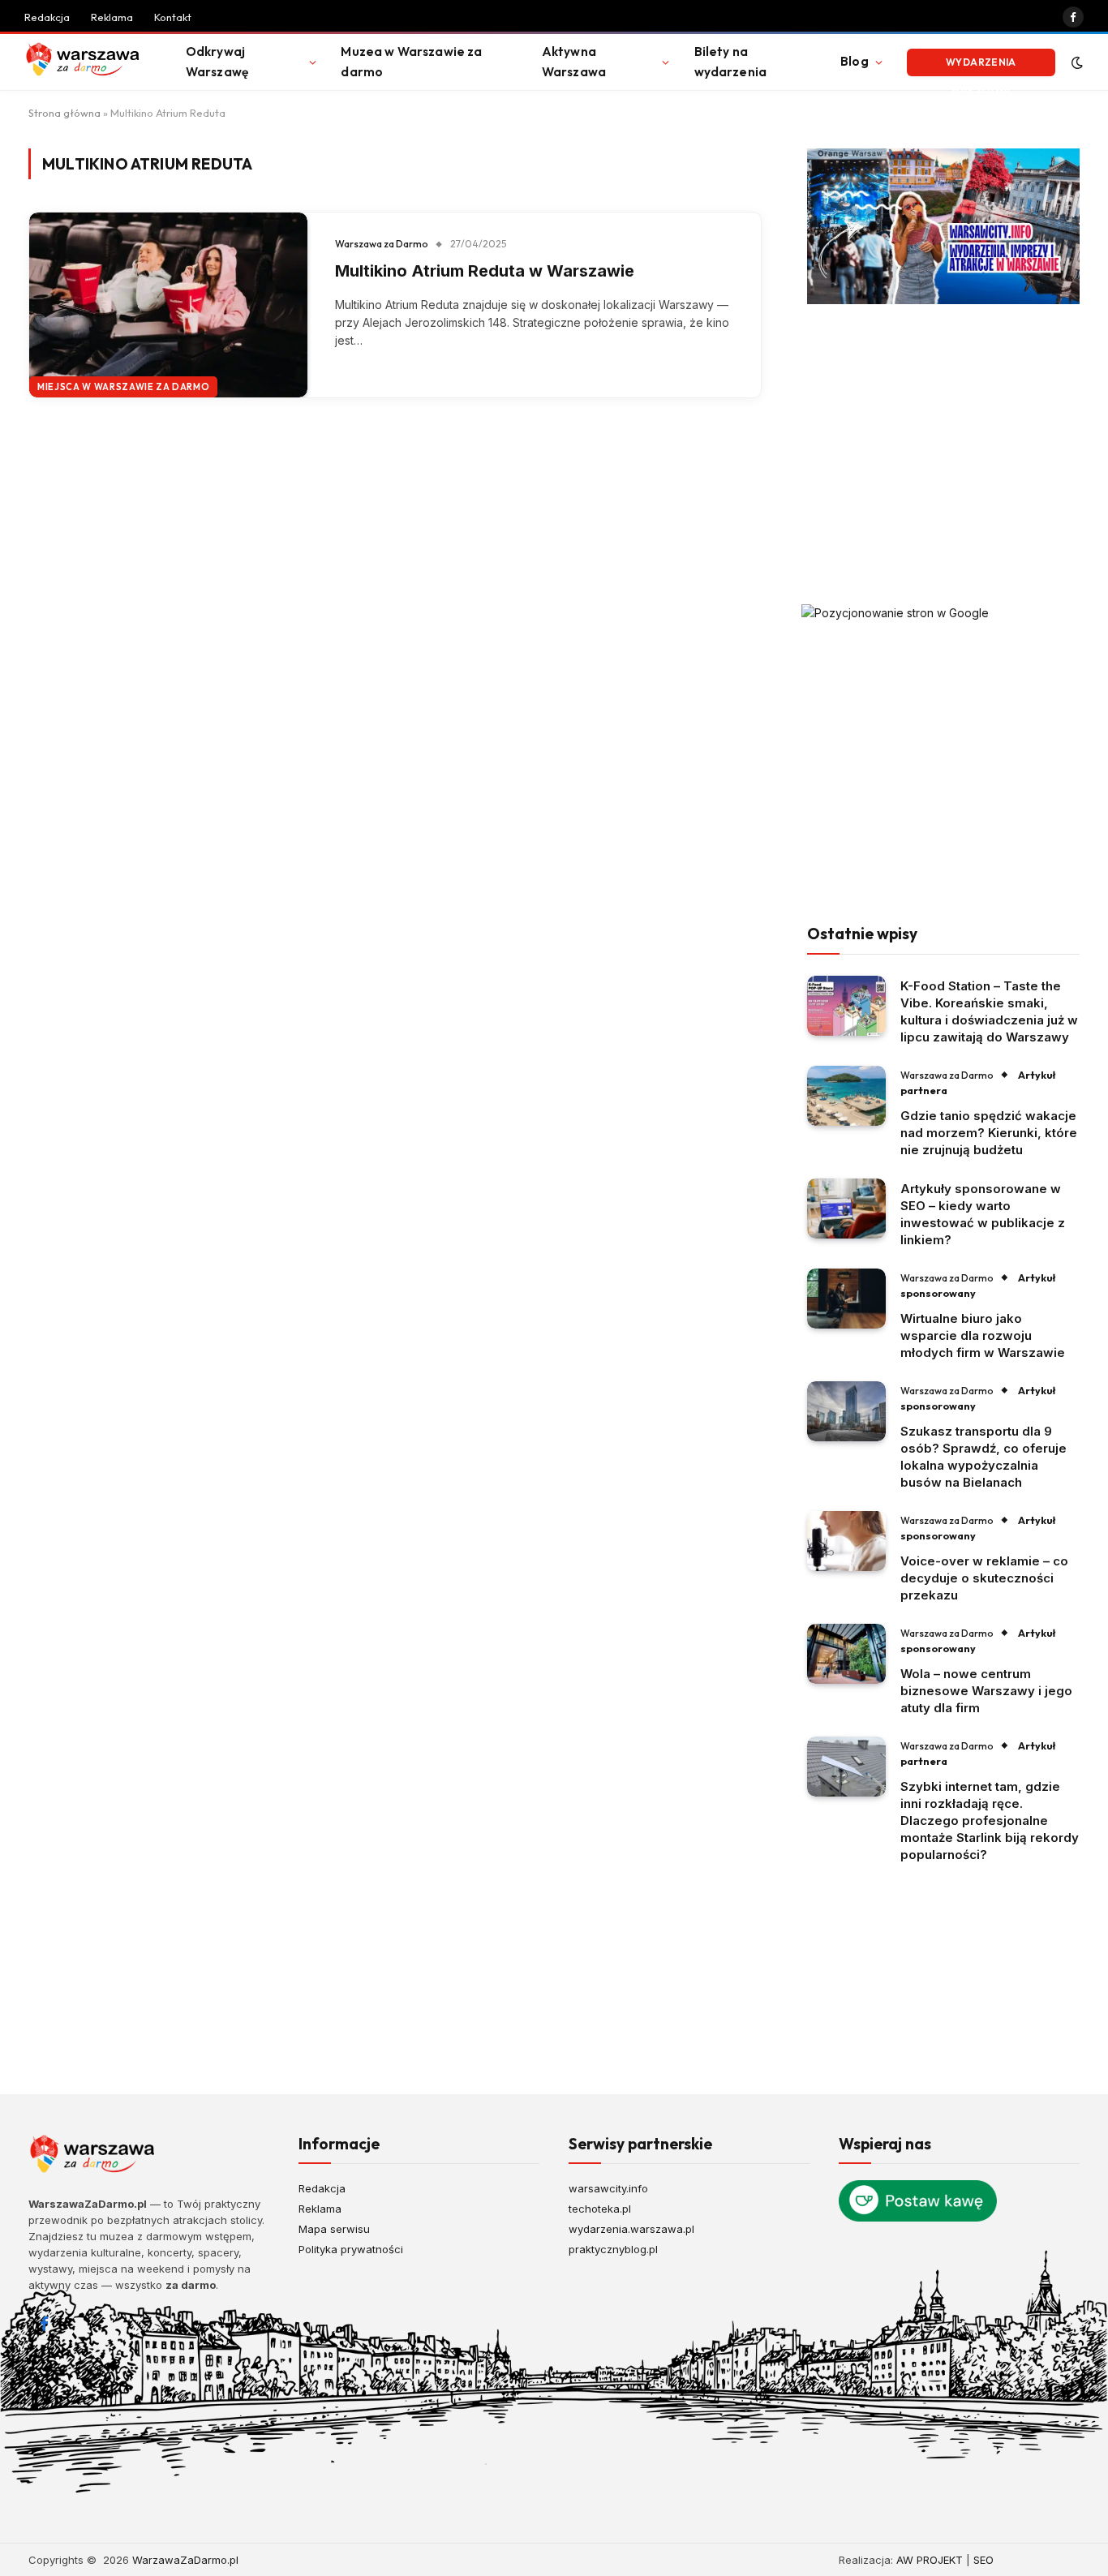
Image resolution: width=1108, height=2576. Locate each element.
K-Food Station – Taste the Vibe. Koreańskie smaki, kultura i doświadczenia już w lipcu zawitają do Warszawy (989, 1011)
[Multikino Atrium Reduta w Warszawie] (168, 305)
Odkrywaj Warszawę (217, 62)
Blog (855, 61)
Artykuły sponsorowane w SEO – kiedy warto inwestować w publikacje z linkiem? (983, 1214)
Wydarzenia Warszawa (981, 66)
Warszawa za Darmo (382, 244)
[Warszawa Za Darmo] (85, 62)
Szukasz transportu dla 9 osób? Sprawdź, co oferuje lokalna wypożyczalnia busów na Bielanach (983, 1457)
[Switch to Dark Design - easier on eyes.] (1076, 62)
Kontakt (173, 17)
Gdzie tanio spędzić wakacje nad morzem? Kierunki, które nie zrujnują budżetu (989, 1133)
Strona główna (64, 113)
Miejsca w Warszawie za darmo (123, 387)
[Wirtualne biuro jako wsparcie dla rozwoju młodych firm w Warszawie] (846, 1299)
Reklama (112, 17)
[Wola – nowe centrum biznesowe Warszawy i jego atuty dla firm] (846, 1654)
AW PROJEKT (930, 2560)
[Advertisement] (943, 454)
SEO (983, 2560)
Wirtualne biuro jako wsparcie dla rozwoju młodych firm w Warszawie (983, 1335)
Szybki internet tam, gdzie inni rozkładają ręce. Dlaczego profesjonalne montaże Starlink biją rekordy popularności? (990, 1820)
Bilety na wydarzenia (731, 62)
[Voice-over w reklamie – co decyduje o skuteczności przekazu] (846, 1541)
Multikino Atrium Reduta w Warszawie (485, 271)
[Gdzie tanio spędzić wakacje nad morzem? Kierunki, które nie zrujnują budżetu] (846, 1096)
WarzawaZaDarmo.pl (185, 2560)
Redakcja (47, 17)
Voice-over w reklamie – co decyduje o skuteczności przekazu (984, 1578)
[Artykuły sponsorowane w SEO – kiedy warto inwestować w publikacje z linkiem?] (846, 1209)
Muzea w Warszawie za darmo (411, 62)
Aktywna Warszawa (574, 62)
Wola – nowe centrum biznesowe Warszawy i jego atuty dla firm (986, 1691)
